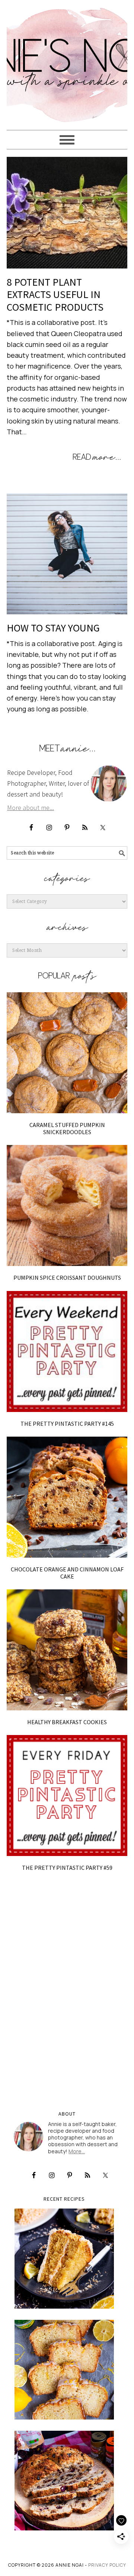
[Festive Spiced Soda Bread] (64, 2481)
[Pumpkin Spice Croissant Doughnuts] (67, 1205)
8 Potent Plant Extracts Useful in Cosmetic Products (55, 294)
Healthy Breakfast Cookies (67, 1722)
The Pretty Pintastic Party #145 (67, 1424)
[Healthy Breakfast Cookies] (67, 1650)
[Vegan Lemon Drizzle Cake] (64, 2370)
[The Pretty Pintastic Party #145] (67, 1351)
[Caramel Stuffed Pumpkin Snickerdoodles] (67, 1053)
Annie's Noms (67, 62)
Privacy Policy (107, 2565)
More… (77, 2151)
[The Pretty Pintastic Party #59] (67, 1796)
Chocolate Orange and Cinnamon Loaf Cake (67, 1573)
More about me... (31, 808)
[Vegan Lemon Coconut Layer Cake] (64, 2258)
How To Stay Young (53, 628)
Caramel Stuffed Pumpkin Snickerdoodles (67, 1128)
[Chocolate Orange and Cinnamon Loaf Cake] (67, 1497)
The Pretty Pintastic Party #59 (67, 1868)
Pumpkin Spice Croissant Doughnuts (67, 1278)
